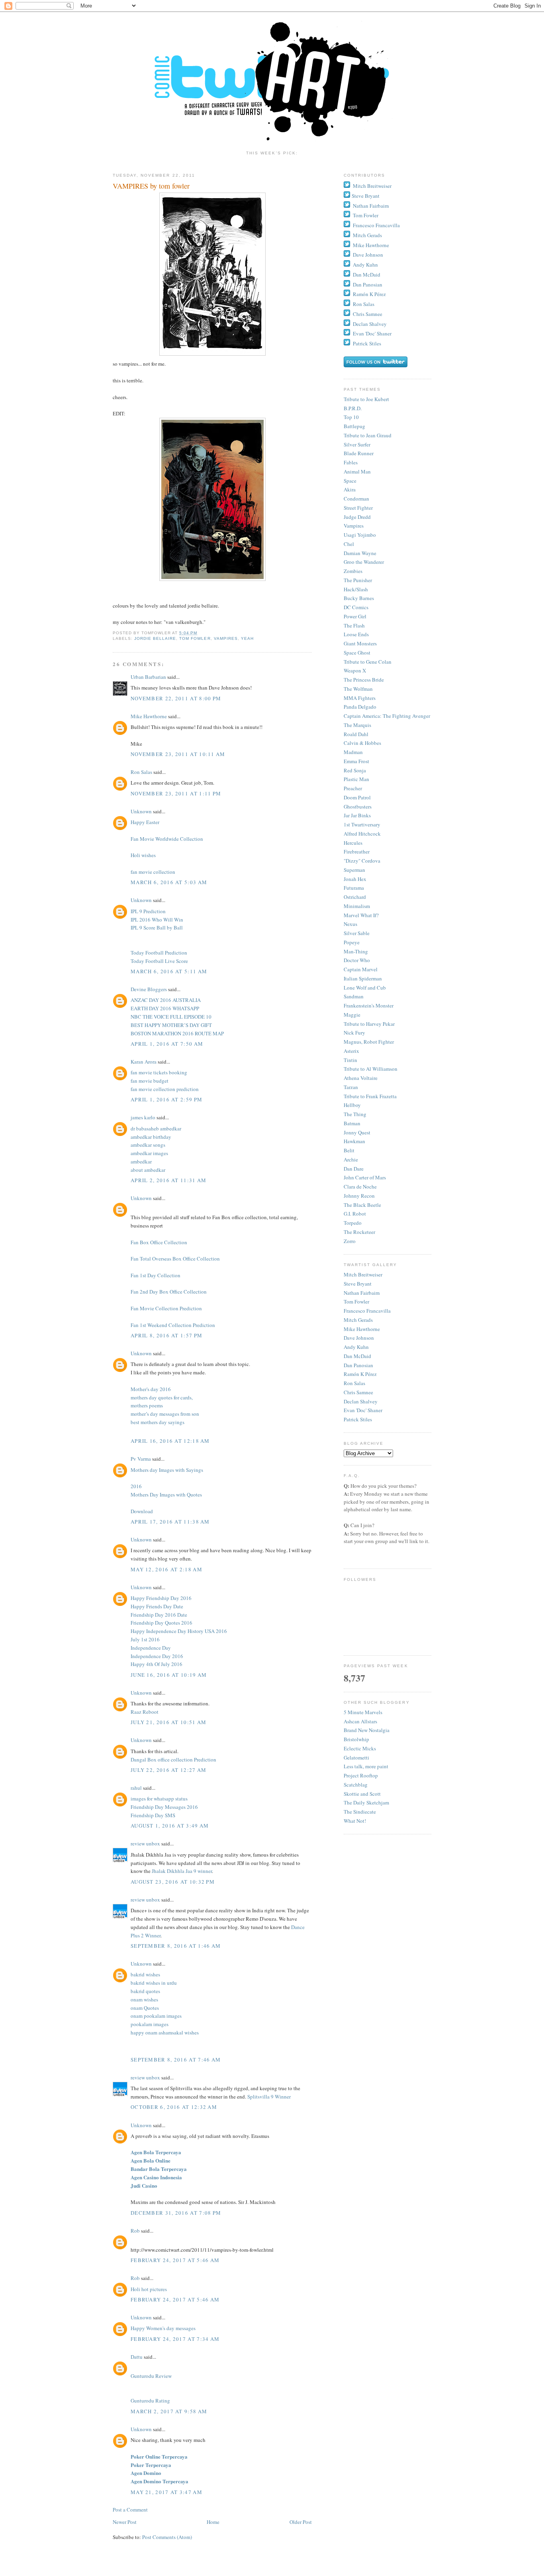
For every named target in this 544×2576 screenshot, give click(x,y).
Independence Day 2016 (157, 1656)
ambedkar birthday (151, 1137)
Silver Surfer (357, 444)
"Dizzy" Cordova (362, 861)
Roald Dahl (356, 734)
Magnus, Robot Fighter (369, 1042)
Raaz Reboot (145, 1712)
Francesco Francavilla (376, 225)
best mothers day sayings (158, 1422)
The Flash (354, 625)
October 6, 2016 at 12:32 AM (174, 2107)
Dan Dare (354, 1169)
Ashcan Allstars (360, 1721)
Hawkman (354, 1141)
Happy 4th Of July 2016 (157, 1664)
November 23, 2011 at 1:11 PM (176, 793)
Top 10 (351, 417)
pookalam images (150, 2024)
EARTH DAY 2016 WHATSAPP (165, 1008)
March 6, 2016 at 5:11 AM (169, 971)
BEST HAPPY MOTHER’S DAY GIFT (171, 1025)
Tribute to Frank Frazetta (370, 1096)
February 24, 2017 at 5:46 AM (175, 2260)
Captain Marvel (361, 969)
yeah (247, 638)
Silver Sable (357, 933)
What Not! (355, 1821)
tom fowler (195, 638)
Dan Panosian (368, 284)
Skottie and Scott (362, 1794)
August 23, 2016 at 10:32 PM (173, 1882)
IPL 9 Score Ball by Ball (157, 928)
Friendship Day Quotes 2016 (161, 1623)
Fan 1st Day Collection (156, 1275)
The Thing (355, 1114)
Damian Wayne (360, 553)
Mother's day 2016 (151, 1389)
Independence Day (151, 1648)
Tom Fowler (366, 215)
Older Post (301, 2522)
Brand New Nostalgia (367, 1730)
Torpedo (353, 1223)
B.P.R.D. (353, 408)
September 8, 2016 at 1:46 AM (176, 1946)
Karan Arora (144, 1062)
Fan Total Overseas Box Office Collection (175, 1259)
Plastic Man (356, 779)
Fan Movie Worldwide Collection (167, 839)
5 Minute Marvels (363, 1712)
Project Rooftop (361, 1775)
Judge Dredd (357, 517)
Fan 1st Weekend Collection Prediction (173, 1325)
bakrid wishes (145, 1974)
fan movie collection (153, 872)
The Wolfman (358, 689)
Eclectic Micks (360, 1748)
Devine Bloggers (149, 989)
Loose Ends (356, 634)
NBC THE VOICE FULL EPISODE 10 (171, 1017)
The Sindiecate (360, 1812)
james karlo (143, 1117)
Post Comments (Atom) (167, 2537)
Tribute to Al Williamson (371, 1069)
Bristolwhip (356, 1739)
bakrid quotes (145, 1991)
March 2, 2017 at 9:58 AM (169, 2411)
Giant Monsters (360, 643)
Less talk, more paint (366, 1766)
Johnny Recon (359, 1196)
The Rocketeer (359, 1232)
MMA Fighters (360, 698)
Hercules (353, 843)
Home (213, 2522)
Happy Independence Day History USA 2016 (179, 1631)
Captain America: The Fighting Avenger (387, 716)
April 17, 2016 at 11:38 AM (170, 1522)
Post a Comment (130, 2510)
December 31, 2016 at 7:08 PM (176, 2213)
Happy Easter (145, 822)
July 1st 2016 (145, 1639)
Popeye (352, 942)
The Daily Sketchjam (366, 1802)
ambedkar (141, 1161)
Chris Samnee (368, 314)
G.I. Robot (355, 1214)
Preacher (353, 788)
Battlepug (354, 426)
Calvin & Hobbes (362, 743)
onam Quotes (145, 2008)
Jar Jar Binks (357, 815)
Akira (350, 489)
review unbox (145, 1843)
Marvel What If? (361, 915)
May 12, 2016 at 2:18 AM (166, 1569)
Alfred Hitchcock (362, 834)
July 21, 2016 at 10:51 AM (169, 1722)
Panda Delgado (360, 707)
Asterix (351, 1051)
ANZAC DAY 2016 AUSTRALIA (166, 1000)
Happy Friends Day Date (157, 1606)
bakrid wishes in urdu (154, 1983)
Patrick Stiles (367, 343)
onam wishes (144, 1999)
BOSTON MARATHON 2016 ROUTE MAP (177, 1033)
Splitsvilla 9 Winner (269, 2097)
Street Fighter (358, 508)
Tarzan (351, 1087)
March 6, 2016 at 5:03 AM (169, 882)
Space (350, 481)
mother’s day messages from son (165, 1414)
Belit (349, 1150)
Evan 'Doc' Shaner (372, 333)
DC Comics (356, 607)
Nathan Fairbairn (371, 206)
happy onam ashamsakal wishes (165, 2032)
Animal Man (357, 472)
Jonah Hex (355, 879)
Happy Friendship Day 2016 (161, 1598)
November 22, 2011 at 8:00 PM (176, 698)
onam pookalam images (156, 2016)
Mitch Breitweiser (372, 186)
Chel (349, 544)
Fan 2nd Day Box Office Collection (169, 1292)
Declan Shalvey (370, 324)
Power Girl (355, 616)
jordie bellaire (155, 638)
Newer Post (125, 2522)
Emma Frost (356, 761)
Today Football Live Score (159, 961)
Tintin (350, 1060)
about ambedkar (148, 1170)
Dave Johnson (368, 255)
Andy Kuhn (365, 265)
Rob (135, 2231)
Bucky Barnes (359, 598)
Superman (354, 870)
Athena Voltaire (361, 1078)
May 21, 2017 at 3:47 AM (166, 2492)
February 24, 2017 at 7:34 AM (175, 2339)
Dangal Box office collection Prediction (173, 1760)
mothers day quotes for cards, (162, 1397)
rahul (136, 1788)
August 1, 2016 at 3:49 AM (170, 1826)
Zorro (350, 1241)
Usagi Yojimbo (360, 535)
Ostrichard (355, 897)
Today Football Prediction (159, 953)
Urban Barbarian (148, 677)
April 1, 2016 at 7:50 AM (167, 1044)
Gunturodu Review (151, 2376)
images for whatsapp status (159, 1799)
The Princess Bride (364, 680)
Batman (352, 1123)
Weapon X (355, 670)
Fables (351, 462)
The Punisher (358, 580)
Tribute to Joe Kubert (366, 399)
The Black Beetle (362, 1205)
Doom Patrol (357, 797)
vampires (226, 638)
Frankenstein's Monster (369, 1005)
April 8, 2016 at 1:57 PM (166, 1335)
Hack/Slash (356, 589)
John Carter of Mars (365, 1177)
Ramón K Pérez (369, 294)
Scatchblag (356, 1785)
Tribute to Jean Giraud (368, 435)
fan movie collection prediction (165, 1089)
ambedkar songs (148, 1145)
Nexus (350, 924)
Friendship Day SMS (153, 1815)
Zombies (353, 571)
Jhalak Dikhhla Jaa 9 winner (182, 1871)
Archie (351, 1159)
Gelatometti (356, 1758)
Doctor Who (357, 960)
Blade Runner (359, 453)
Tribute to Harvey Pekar (369, 1024)
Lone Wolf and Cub (365, 988)
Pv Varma (141, 1459)
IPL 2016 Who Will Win (157, 920)
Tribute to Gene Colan (368, 662)
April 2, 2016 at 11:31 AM (169, 1180)
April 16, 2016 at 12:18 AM (170, 1441)
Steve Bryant (366, 196)
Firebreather (357, 852)
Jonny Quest (357, 1132)
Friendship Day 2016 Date (159, 1615)
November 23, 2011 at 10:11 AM (178, 754)
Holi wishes (143, 855)
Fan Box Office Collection (159, 1242)
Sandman (354, 996)
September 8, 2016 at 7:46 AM (176, 2060)
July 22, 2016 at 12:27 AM (169, 1770)
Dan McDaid (367, 275)
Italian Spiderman (363, 978)
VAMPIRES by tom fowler (151, 186)
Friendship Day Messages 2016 (164, 1807)
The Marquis (357, 725)
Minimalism (357, 906)
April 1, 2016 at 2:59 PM (166, 1099)
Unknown (141, 811)
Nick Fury (354, 1033)
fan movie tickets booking (159, 1072)
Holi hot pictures (149, 2289)
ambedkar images (149, 1153)
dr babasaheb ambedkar (156, 1128)
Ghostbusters (358, 807)
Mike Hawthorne (149, 716)
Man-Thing (356, 951)
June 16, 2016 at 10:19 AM (169, 1675)
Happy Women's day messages (163, 2328)
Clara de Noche (360, 1187)
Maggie (352, 1015)
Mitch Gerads (367, 235)
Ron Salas (141, 772)
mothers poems (147, 1405)
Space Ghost (357, 653)
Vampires (354, 526)
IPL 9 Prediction (148, 911)
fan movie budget (150, 1081)
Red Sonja (355, 770)
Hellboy (352, 1105)
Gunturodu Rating (150, 2401)
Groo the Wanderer (364, 562)
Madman (353, 752)
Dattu (137, 2357)
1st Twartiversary (362, 824)
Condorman (356, 499)
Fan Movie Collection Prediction (166, 1308)
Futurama (354, 888)
